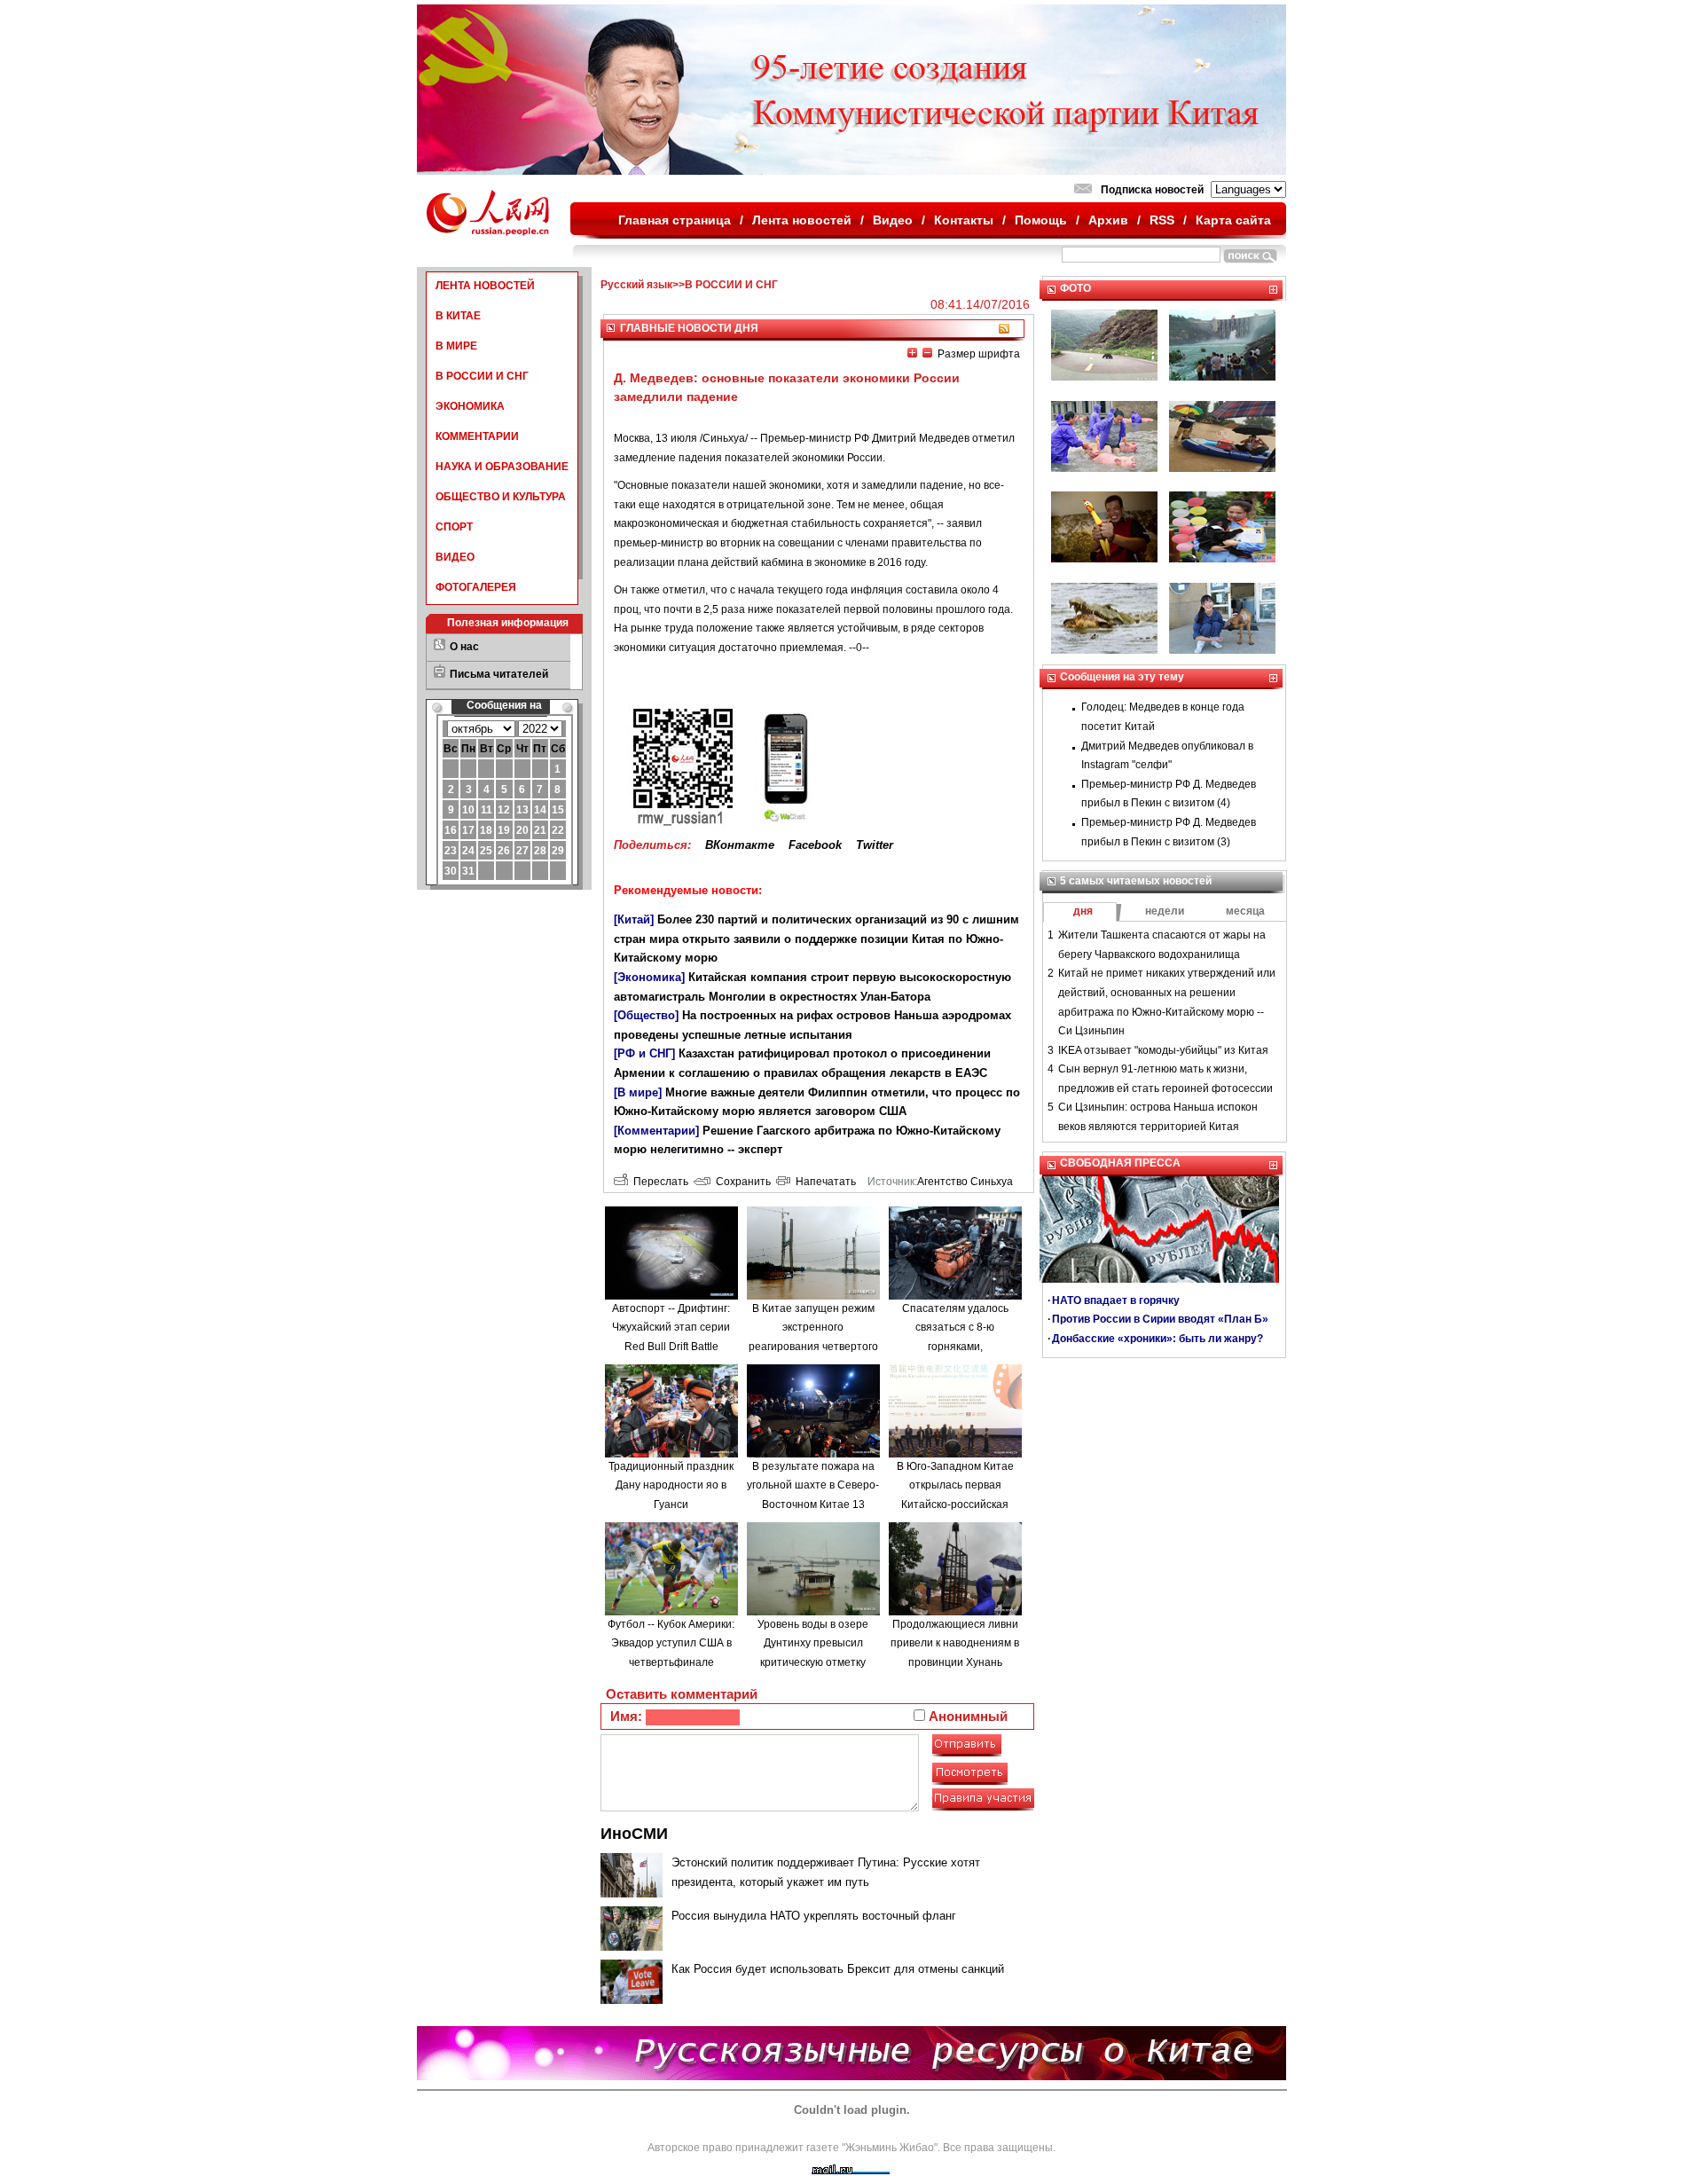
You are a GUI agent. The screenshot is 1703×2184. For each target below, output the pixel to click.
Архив (1108, 220)
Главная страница (675, 220)
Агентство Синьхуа (965, 1182)
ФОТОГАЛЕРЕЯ (476, 587)
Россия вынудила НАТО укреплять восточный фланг (814, 1916)
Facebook (815, 845)
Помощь (1041, 220)
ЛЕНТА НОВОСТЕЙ (485, 286)
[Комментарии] (656, 1131)
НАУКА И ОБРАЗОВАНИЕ (502, 467)
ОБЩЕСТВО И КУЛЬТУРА (501, 497)
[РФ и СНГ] (644, 1053)
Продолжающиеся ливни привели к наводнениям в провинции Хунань (955, 1643)
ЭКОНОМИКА (470, 406)
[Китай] (634, 919)
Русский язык (636, 285)
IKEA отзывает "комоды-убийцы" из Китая (1163, 1050)
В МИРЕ (456, 346)
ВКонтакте (740, 845)
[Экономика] (649, 977)
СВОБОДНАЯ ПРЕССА (1120, 1163)
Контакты (964, 220)
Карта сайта (1233, 220)
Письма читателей (499, 674)
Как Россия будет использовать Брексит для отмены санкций (838, 1969)
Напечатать (823, 1182)
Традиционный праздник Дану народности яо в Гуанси (671, 1485)
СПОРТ (454, 527)
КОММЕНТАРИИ (477, 436)
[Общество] (646, 1015)
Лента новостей (802, 220)
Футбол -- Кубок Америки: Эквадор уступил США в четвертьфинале (671, 1643)
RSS (1162, 220)
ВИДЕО (455, 557)
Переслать (658, 1182)
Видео (893, 220)
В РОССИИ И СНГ (482, 376)
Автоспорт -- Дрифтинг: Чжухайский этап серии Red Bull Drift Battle (671, 1328)
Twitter (875, 845)
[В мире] (638, 1092)
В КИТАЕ (458, 316)
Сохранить (741, 1182)
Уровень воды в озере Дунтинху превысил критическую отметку (813, 1643)
